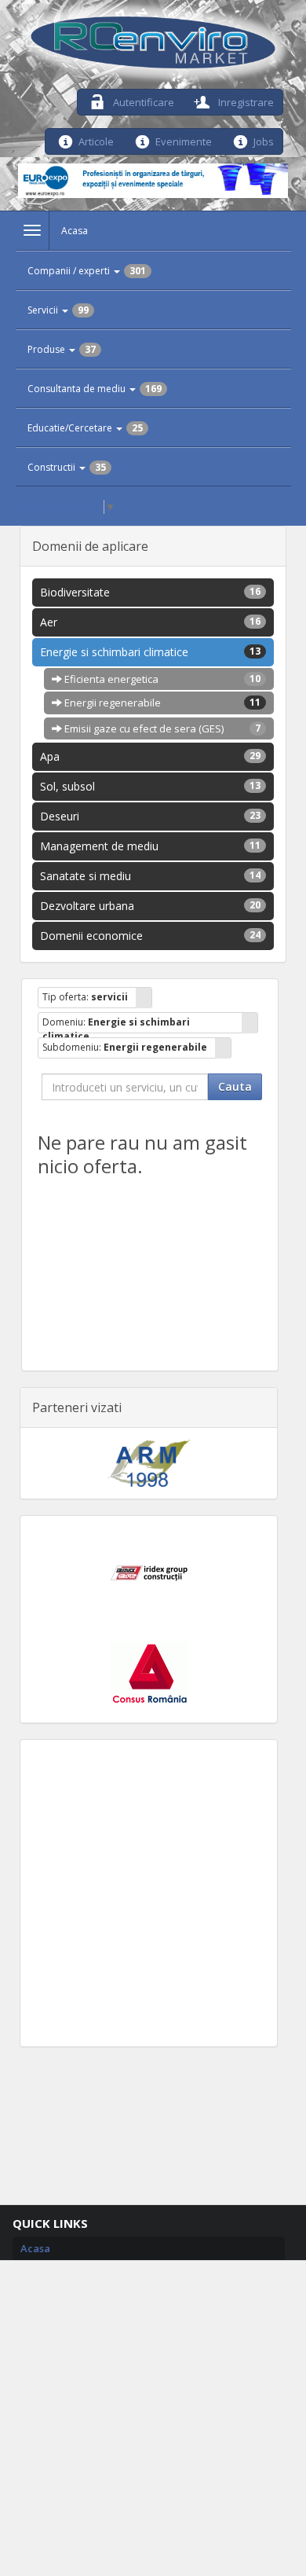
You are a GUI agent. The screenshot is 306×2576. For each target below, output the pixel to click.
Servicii (58, 310)
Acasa (75, 231)
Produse (62, 349)
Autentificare (142, 101)
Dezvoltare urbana (150, 906)
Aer (150, 622)
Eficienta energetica (161, 679)
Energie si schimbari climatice (150, 652)
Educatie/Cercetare (85, 428)
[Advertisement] (153, 1893)
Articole (96, 140)
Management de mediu (150, 846)
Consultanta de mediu (95, 389)
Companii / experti (87, 271)
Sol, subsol (150, 786)
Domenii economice (150, 936)
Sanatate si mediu (150, 876)
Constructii (67, 467)
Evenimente (184, 140)
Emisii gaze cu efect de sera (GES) (161, 728)
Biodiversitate (150, 592)
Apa (150, 756)
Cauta (235, 1086)
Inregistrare (245, 101)
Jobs (264, 140)
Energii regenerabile (161, 703)
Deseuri (150, 816)
